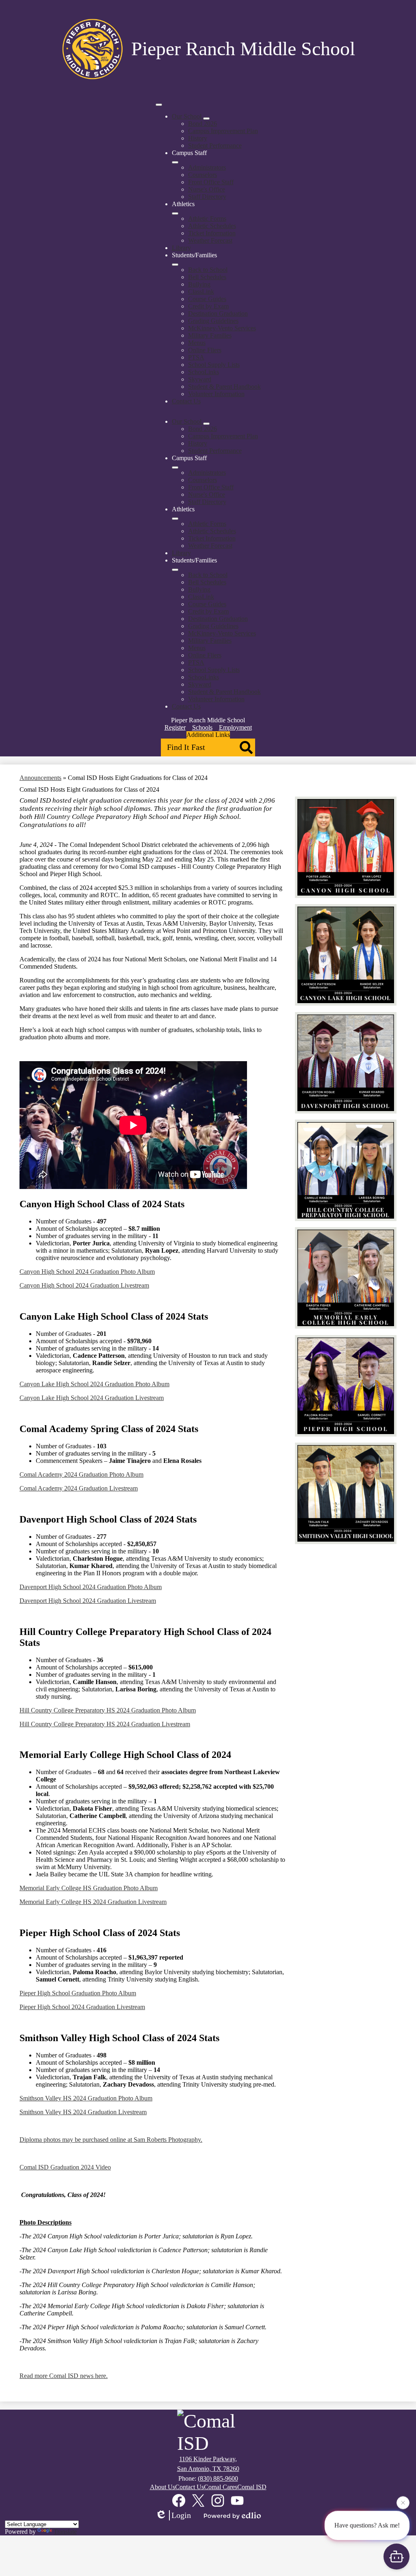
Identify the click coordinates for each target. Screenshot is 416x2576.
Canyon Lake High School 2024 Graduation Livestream (92, 1398)
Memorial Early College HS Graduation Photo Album (89, 1888)
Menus (197, 343)
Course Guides (207, 299)
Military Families (210, 335)
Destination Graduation (218, 313)
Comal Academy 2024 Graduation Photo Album (81, 1474)
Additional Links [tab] (208, 735)
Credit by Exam (208, 306)
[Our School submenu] (206, 118)
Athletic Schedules (212, 226)
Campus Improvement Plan (223, 131)
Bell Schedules (207, 277)
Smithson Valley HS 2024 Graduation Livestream (83, 2112)
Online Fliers (205, 350)
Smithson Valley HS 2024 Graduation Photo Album (86, 2098)
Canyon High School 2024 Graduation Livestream (84, 1285)
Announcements (40, 778)
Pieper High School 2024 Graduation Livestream (82, 2007)
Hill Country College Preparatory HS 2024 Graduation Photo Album (108, 1710)
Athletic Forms (207, 219)
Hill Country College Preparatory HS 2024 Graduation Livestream (105, 1724)
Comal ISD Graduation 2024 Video (65, 2167)
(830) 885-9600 (218, 2478)
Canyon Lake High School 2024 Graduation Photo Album (94, 1384)
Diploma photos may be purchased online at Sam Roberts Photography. (111, 2140)
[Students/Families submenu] (175, 265)
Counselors (203, 175)
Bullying (199, 284)
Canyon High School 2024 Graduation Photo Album (87, 1272)
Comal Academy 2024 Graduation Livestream (79, 1488)
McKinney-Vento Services (222, 328)
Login (181, 2515)
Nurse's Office (207, 189)
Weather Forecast (210, 240)
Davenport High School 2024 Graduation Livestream (88, 1601)
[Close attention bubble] (403, 2500)
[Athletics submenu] (175, 213)
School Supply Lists (214, 365)
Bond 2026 (203, 124)
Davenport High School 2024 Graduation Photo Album (91, 1587)
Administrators (207, 167)
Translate (65, 2532)
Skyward (200, 379)
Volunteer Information (216, 394)
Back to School (208, 270)
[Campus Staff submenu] (175, 162)
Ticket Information (212, 233)
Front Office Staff (211, 182)
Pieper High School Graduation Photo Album (78, 1993)
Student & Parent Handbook (224, 387)
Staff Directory (207, 197)
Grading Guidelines (213, 321)
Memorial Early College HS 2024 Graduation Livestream (93, 1902)
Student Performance (215, 145)
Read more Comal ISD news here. (64, 2376)
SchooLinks (204, 372)
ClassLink (201, 292)
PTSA (196, 357)
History (198, 138)
